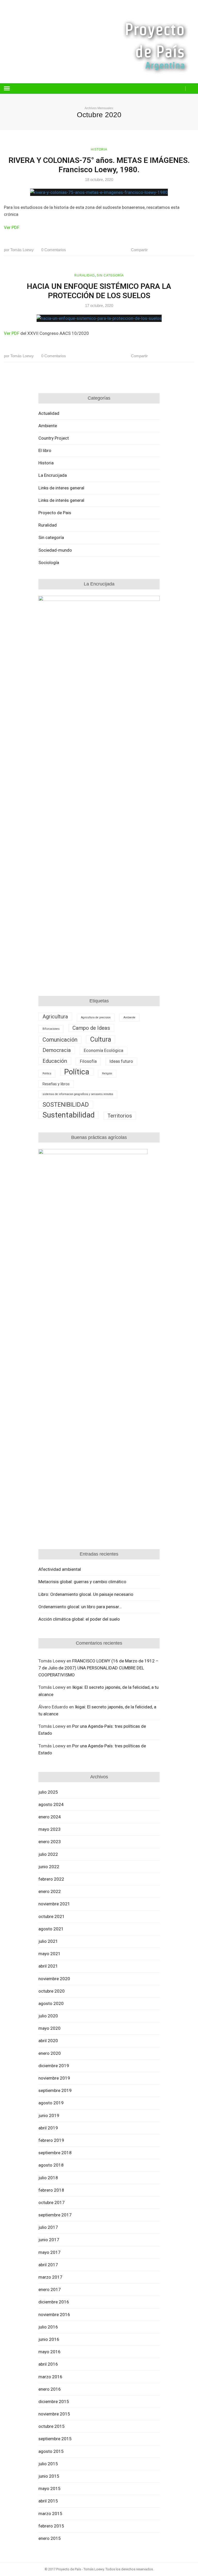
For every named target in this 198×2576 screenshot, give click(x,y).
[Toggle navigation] (7, 89)
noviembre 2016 (54, 2315)
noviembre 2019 (54, 2078)
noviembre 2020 (54, 1979)
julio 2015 (48, 2464)
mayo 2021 (49, 1954)
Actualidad (49, 413)
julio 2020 (48, 2016)
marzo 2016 (50, 2377)
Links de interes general (61, 488)
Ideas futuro (121, 1061)
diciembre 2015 (54, 2401)
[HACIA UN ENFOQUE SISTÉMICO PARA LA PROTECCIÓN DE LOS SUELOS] (99, 318)
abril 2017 (48, 2265)
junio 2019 (49, 2115)
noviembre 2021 (54, 1904)
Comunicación (60, 1040)
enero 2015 (50, 2538)
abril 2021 (48, 1966)
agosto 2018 (51, 2165)
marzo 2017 (50, 2277)
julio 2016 (48, 2327)
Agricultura (55, 1017)
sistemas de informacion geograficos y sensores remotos (78, 1094)
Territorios (120, 1116)
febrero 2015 (51, 2526)
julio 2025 (48, 1792)
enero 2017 (50, 2289)
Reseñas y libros (56, 1084)
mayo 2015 (49, 2488)
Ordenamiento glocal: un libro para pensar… (80, 1607)
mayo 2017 (49, 2252)
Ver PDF (12, 227)
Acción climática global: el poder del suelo (79, 1619)
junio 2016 (49, 2339)
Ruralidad (85, 275)
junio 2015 (49, 2476)
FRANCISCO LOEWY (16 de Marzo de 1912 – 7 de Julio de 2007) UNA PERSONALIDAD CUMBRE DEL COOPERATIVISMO (98, 1668)
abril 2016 (48, 2364)
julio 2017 (48, 2227)
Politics (47, 1073)
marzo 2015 (50, 2514)
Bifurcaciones (51, 1029)
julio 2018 (48, 2178)
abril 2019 (48, 2128)
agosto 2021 (51, 1929)
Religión (107, 1073)
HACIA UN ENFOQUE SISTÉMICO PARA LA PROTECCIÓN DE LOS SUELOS (99, 291)
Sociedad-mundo (55, 550)
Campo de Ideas (91, 1028)
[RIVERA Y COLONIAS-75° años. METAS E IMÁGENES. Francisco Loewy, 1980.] (99, 192)
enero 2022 (50, 1891)
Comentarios (54, 250)
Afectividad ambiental (60, 1569)
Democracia (57, 1050)
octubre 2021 (52, 1916)
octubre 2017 (52, 2202)
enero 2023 (50, 1842)
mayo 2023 (49, 1829)
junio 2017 (49, 2240)
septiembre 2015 (55, 2439)
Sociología (49, 562)
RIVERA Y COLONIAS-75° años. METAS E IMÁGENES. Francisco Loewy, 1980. (99, 165)
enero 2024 (50, 1817)
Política (77, 1072)
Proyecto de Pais (55, 513)
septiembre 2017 (55, 2215)
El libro (45, 450)
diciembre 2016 (54, 2302)
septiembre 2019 (55, 2090)
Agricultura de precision (96, 1017)
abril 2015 (48, 2501)
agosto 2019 (51, 2103)
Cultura (101, 1039)
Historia (99, 149)
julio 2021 (48, 1941)
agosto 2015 (51, 2451)
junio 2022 (49, 1867)
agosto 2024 (51, 1804)
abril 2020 (48, 2041)
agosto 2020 (51, 2003)
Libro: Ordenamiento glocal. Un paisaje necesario (86, 1594)
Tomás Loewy (19, 250)
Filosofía (88, 1061)
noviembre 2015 (54, 2414)
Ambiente (48, 426)
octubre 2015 (52, 2426)
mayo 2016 (49, 2352)
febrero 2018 (51, 2190)
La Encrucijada (53, 475)
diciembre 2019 (54, 2066)
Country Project (54, 438)
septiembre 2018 (55, 2153)
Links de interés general (61, 500)
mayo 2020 (49, 2028)
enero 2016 (50, 2389)
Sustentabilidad (69, 1115)
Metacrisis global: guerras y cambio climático (82, 1582)
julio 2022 (48, 1854)
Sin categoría (110, 275)
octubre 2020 (52, 1991)
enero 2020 (50, 2053)
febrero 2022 (51, 1879)
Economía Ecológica (104, 1051)
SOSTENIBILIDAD (66, 1105)
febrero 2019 (51, 2140)
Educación (55, 1061)
